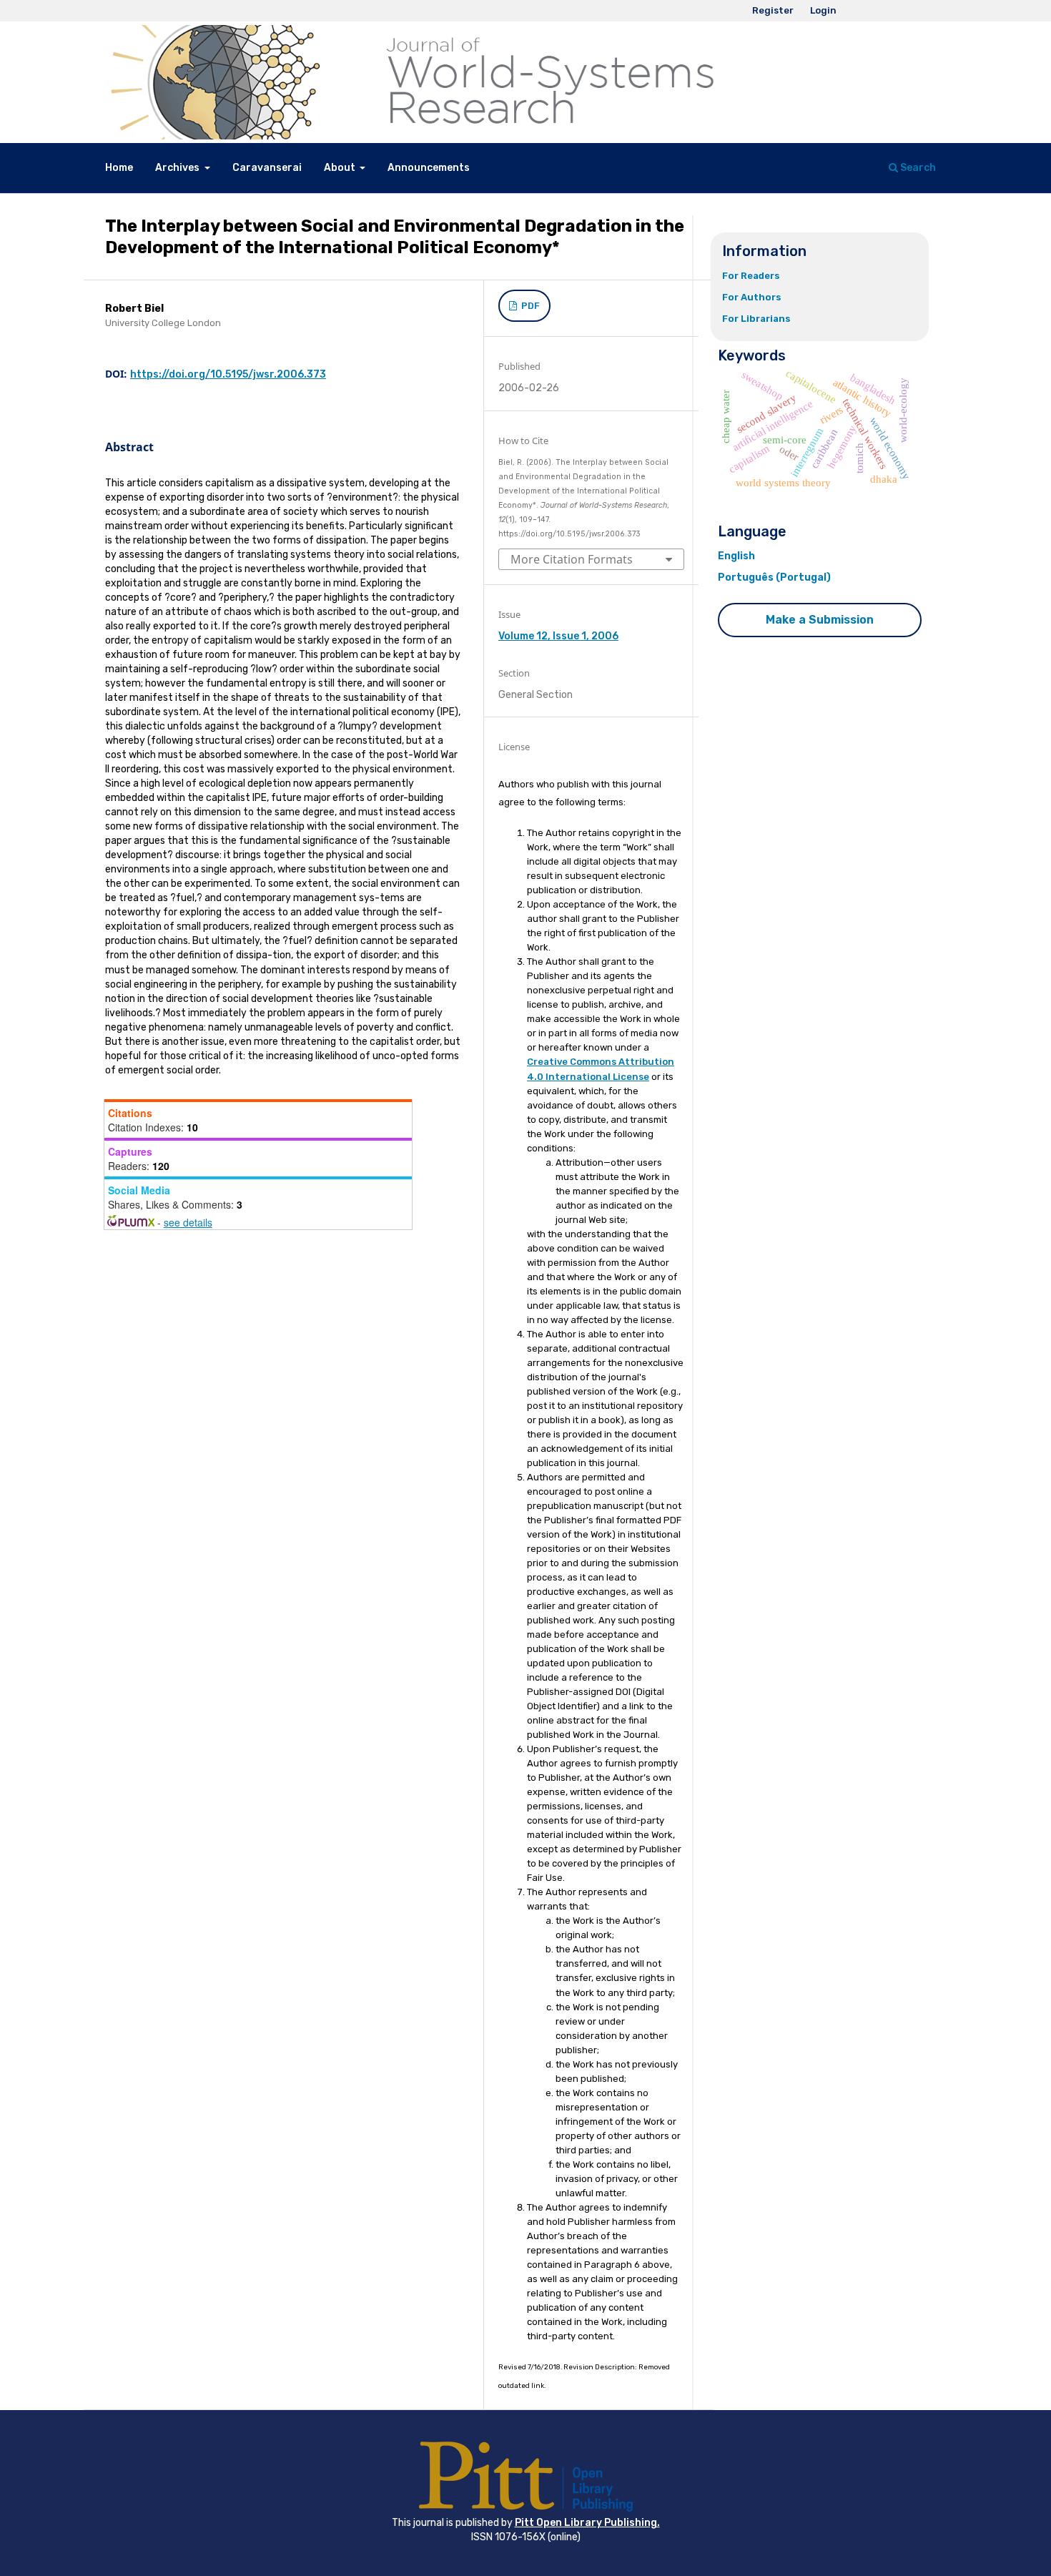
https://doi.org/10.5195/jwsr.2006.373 (228, 374)
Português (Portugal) (774, 577)
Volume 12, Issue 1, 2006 (558, 636)
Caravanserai (267, 168)
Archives (178, 168)
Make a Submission (820, 620)
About (341, 168)
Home (119, 168)
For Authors (752, 297)
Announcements (429, 168)
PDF (529, 306)
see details (188, 1222)
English (736, 556)
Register (773, 10)
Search (917, 168)
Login (823, 10)
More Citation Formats (572, 559)
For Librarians (756, 319)
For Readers (751, 276)
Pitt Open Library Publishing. (587, 2523)
